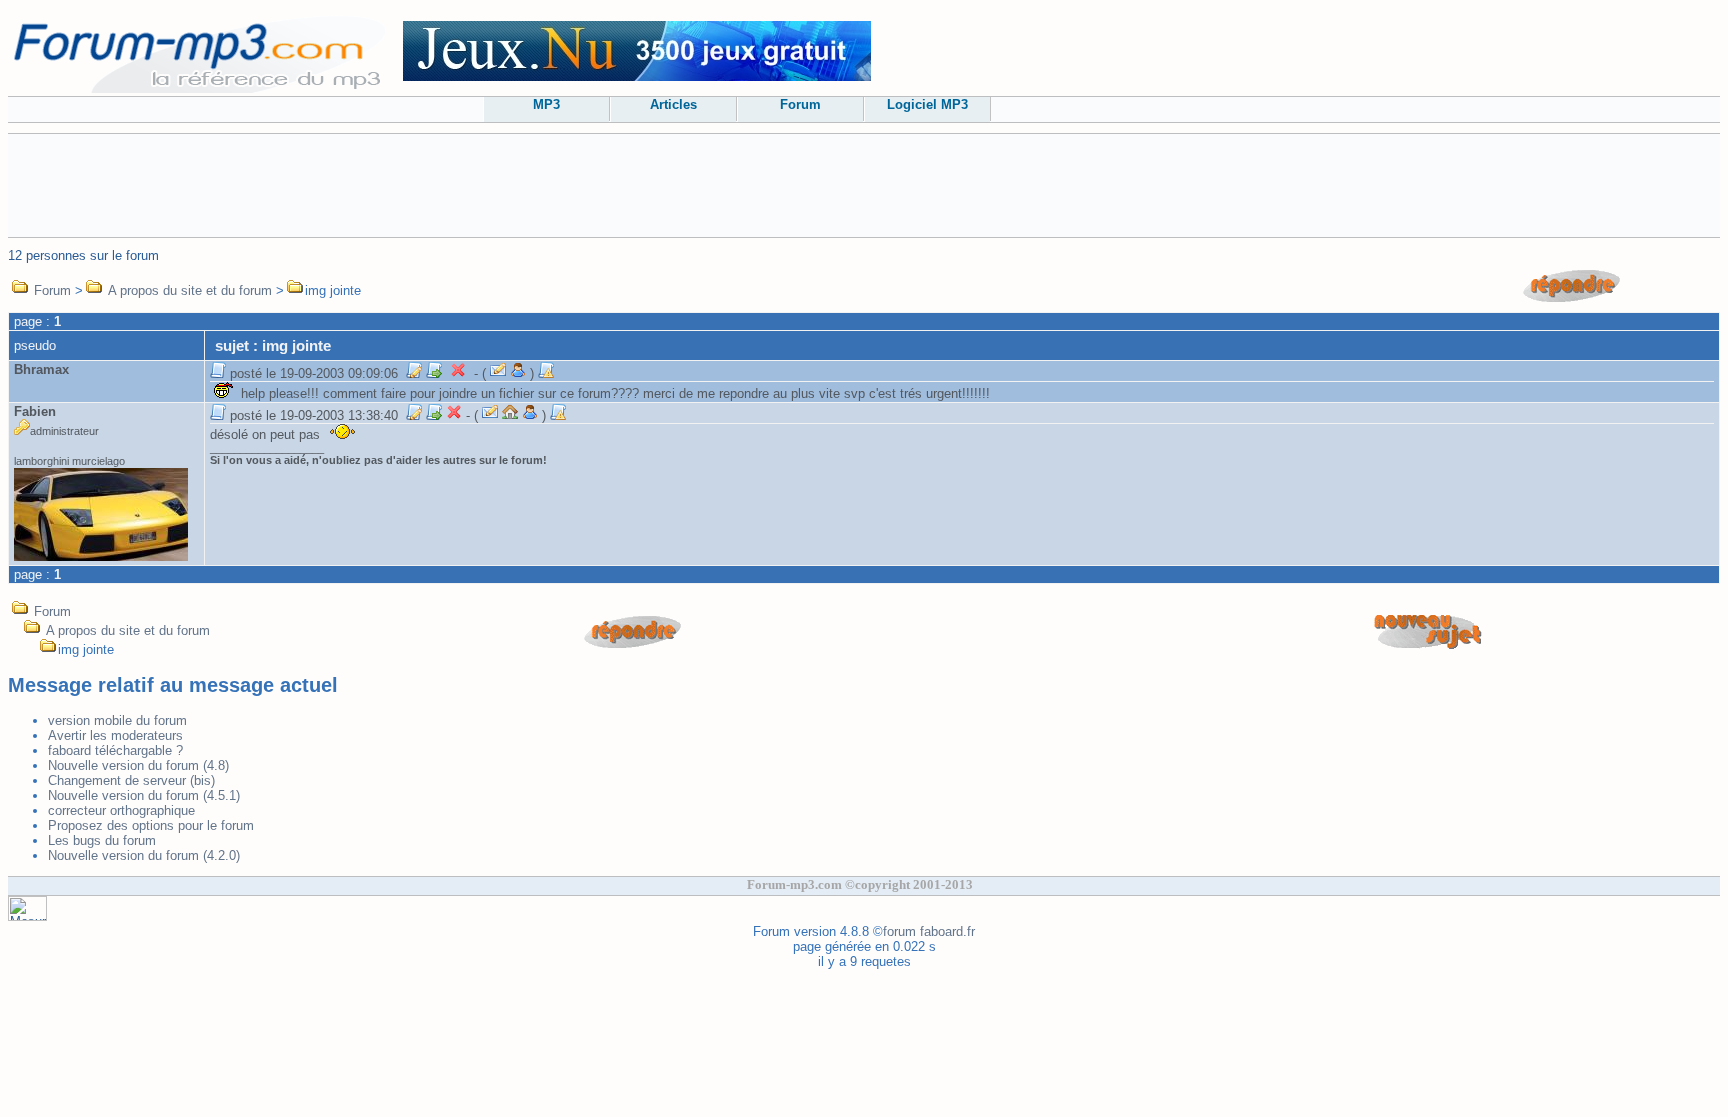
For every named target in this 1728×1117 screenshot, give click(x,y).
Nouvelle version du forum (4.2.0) (144, 855)
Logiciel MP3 (927, 104)
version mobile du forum (117, 720)
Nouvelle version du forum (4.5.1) (144, 795)
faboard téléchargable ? (115, 750)
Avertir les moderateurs (115, 735)
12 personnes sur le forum (83, 255)
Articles (673, 104)
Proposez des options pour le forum (151, 825)
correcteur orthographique (121, 810)
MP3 (546, 104)
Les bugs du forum (102, 840)
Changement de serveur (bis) (131, 780)
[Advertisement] (864, 184)
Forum (800, 104)
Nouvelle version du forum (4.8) (138, 765)
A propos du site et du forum (190, 290)
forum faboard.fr (929, 931)
